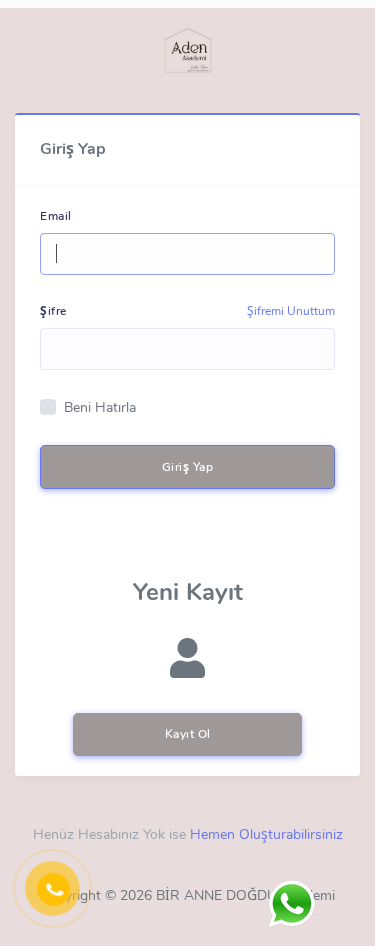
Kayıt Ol (188, 734)
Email (56, 216)
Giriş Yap (188, 467)
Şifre (53, 311)
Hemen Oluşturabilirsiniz (266, 834)
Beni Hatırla (100, 407)
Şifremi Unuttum (291, 311)
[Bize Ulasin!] (291, 904)
